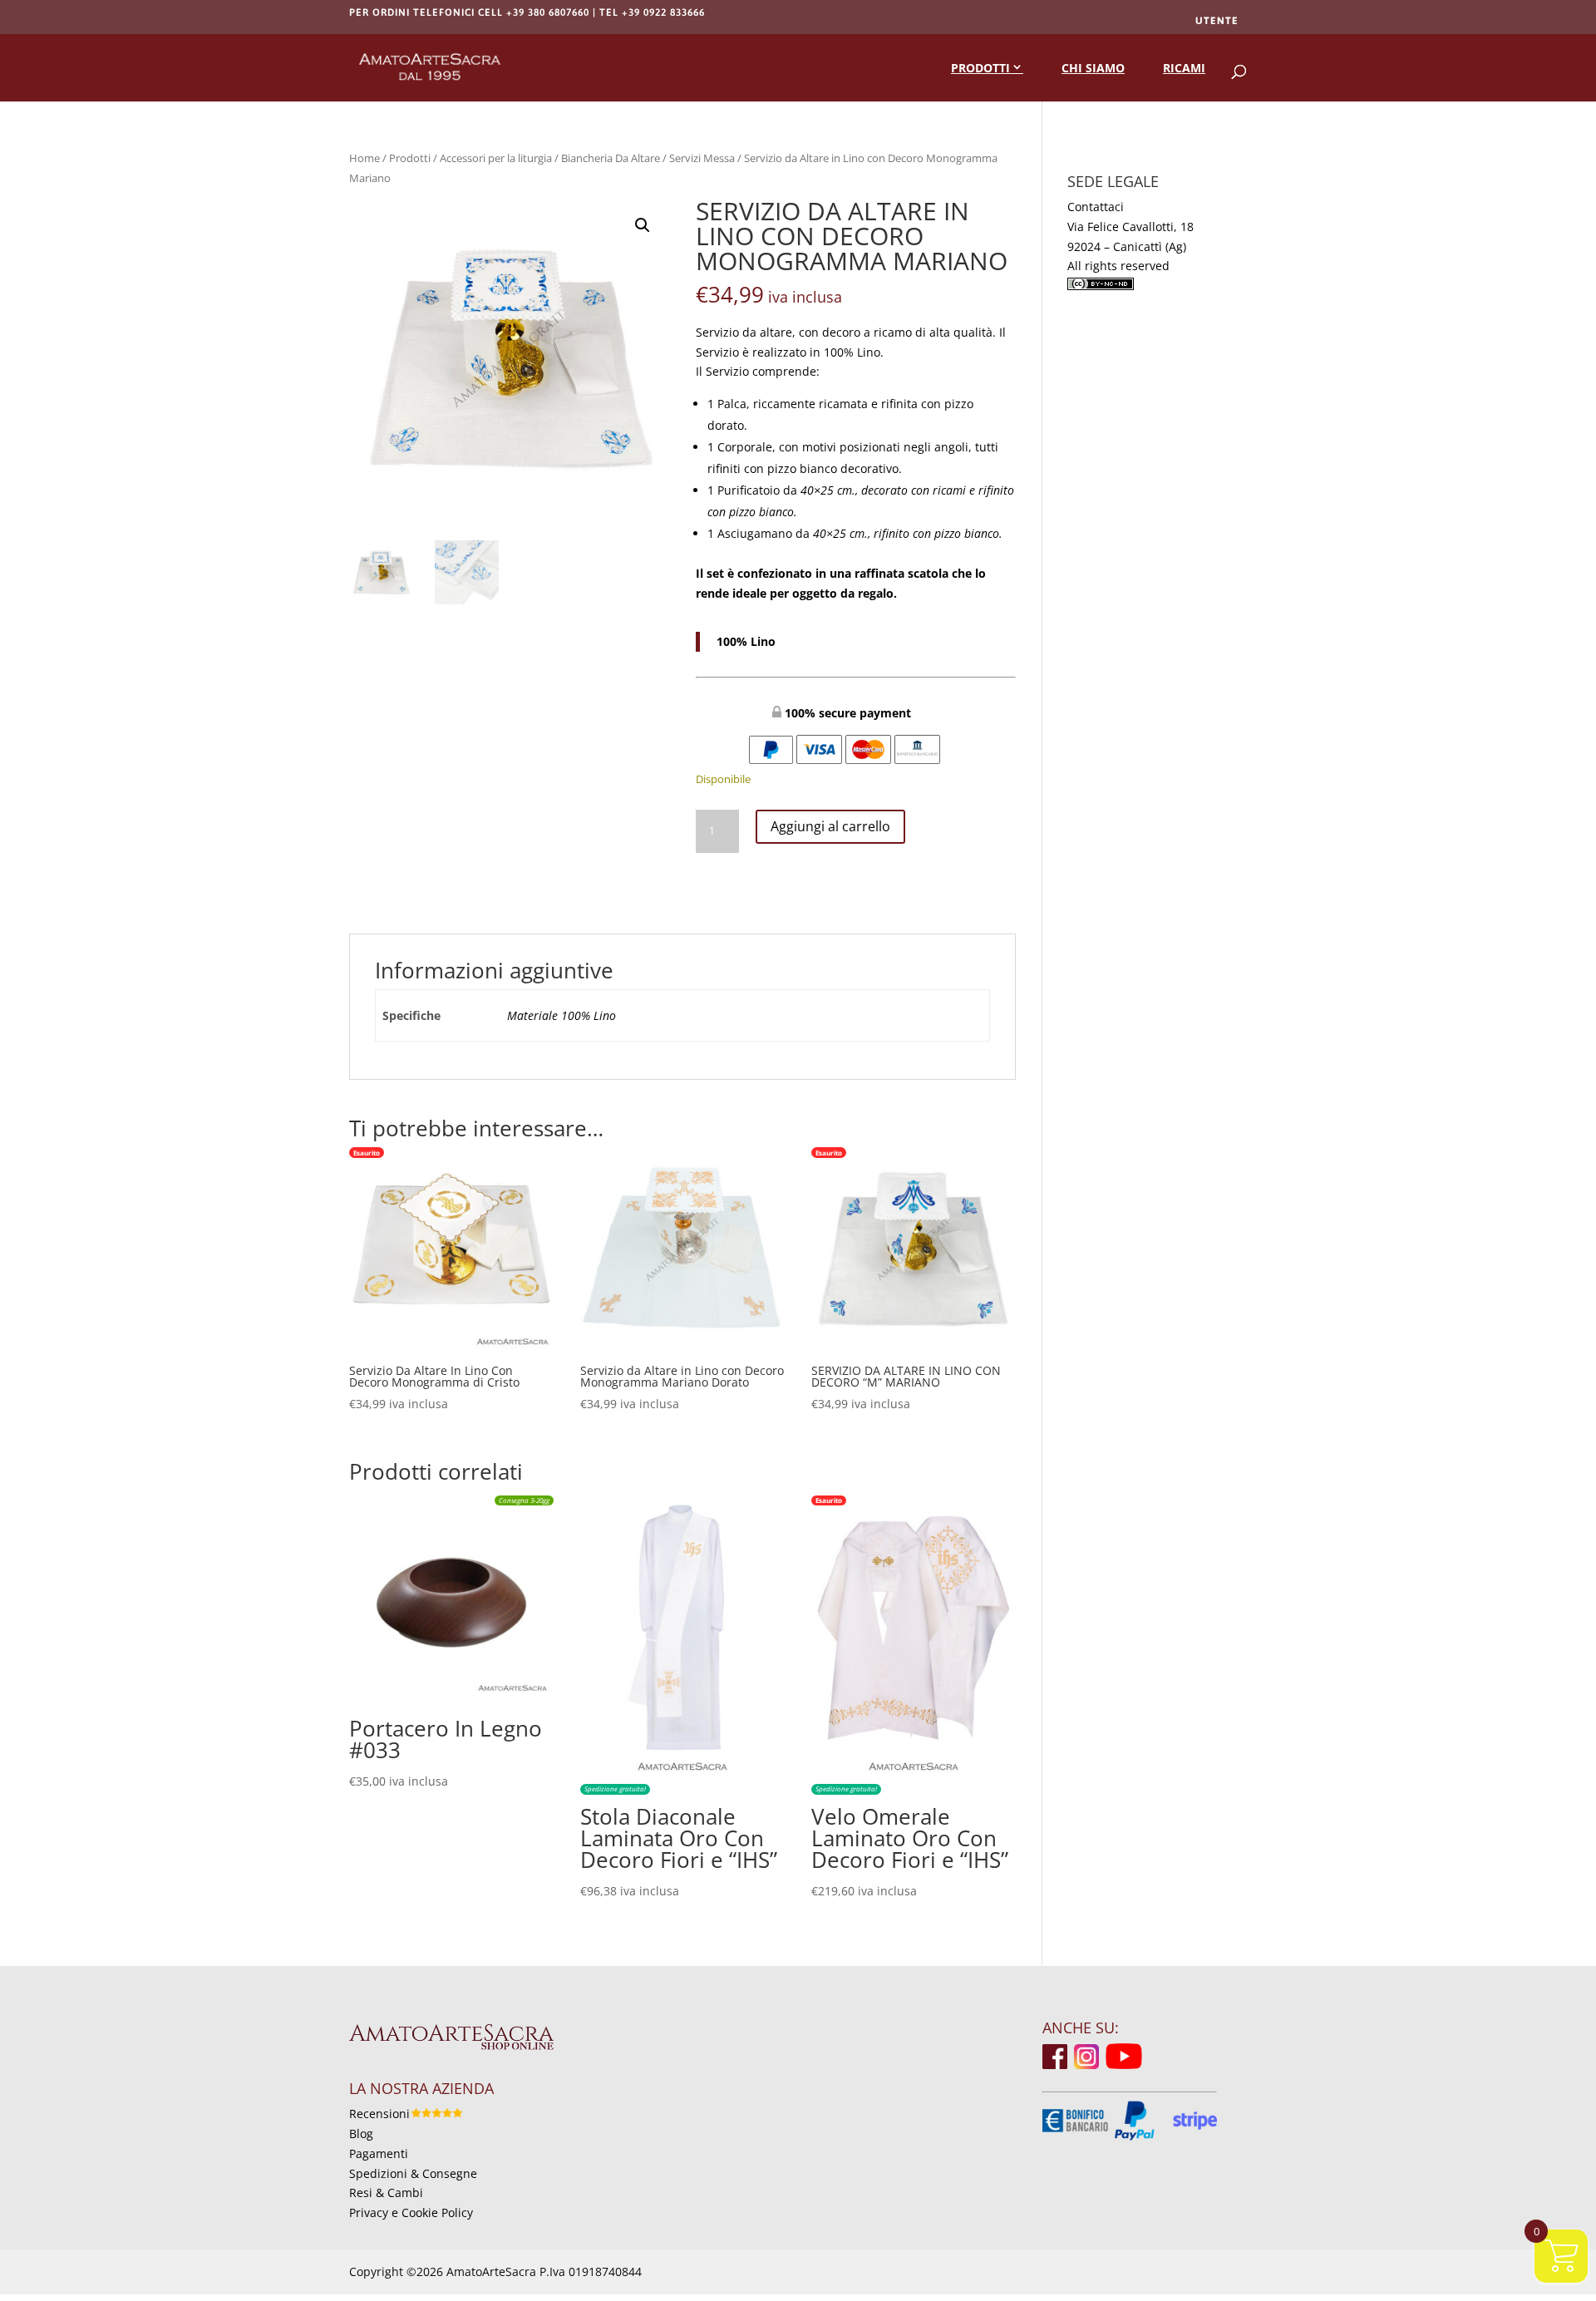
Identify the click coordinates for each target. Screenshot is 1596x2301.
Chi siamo (1093, 68)
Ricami (1184, 68)
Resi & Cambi (386, 2193)
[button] (643, 225)
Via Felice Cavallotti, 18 (1130, 227)
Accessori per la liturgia (496, 158)
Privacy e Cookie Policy (411, 2212)
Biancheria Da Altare (611, 158)
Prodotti (980, 68)
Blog (361, 2133)
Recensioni (379, 2114)
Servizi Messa (702, 158)
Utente (1217, 21)
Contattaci (1096, 207)
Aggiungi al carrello (830, 826)
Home (365, 158)
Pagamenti (379, 2153)
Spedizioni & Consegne (413, 2173)
